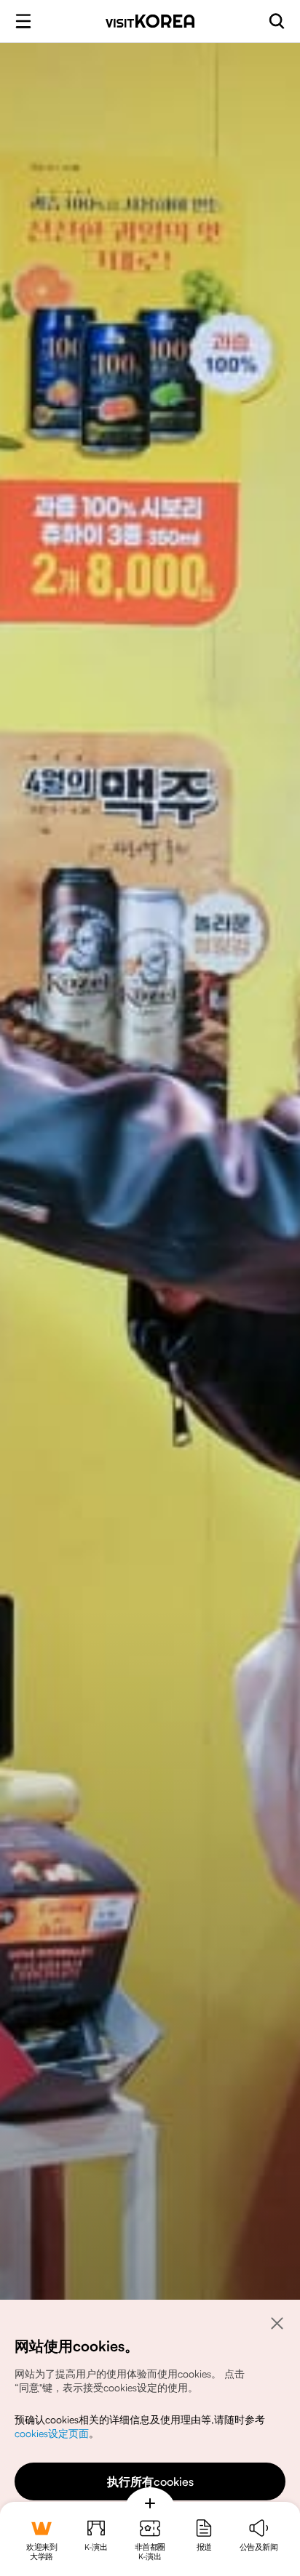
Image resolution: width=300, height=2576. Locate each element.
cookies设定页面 (52, 2433)
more (150, 2503)
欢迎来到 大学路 (42, 2552)
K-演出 (96, 2547)
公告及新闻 (259, 2547)
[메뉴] (23, 21)
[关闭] (277, 2323)
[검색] (277, 21)
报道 (204, 2547)
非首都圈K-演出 (150, 2552)
